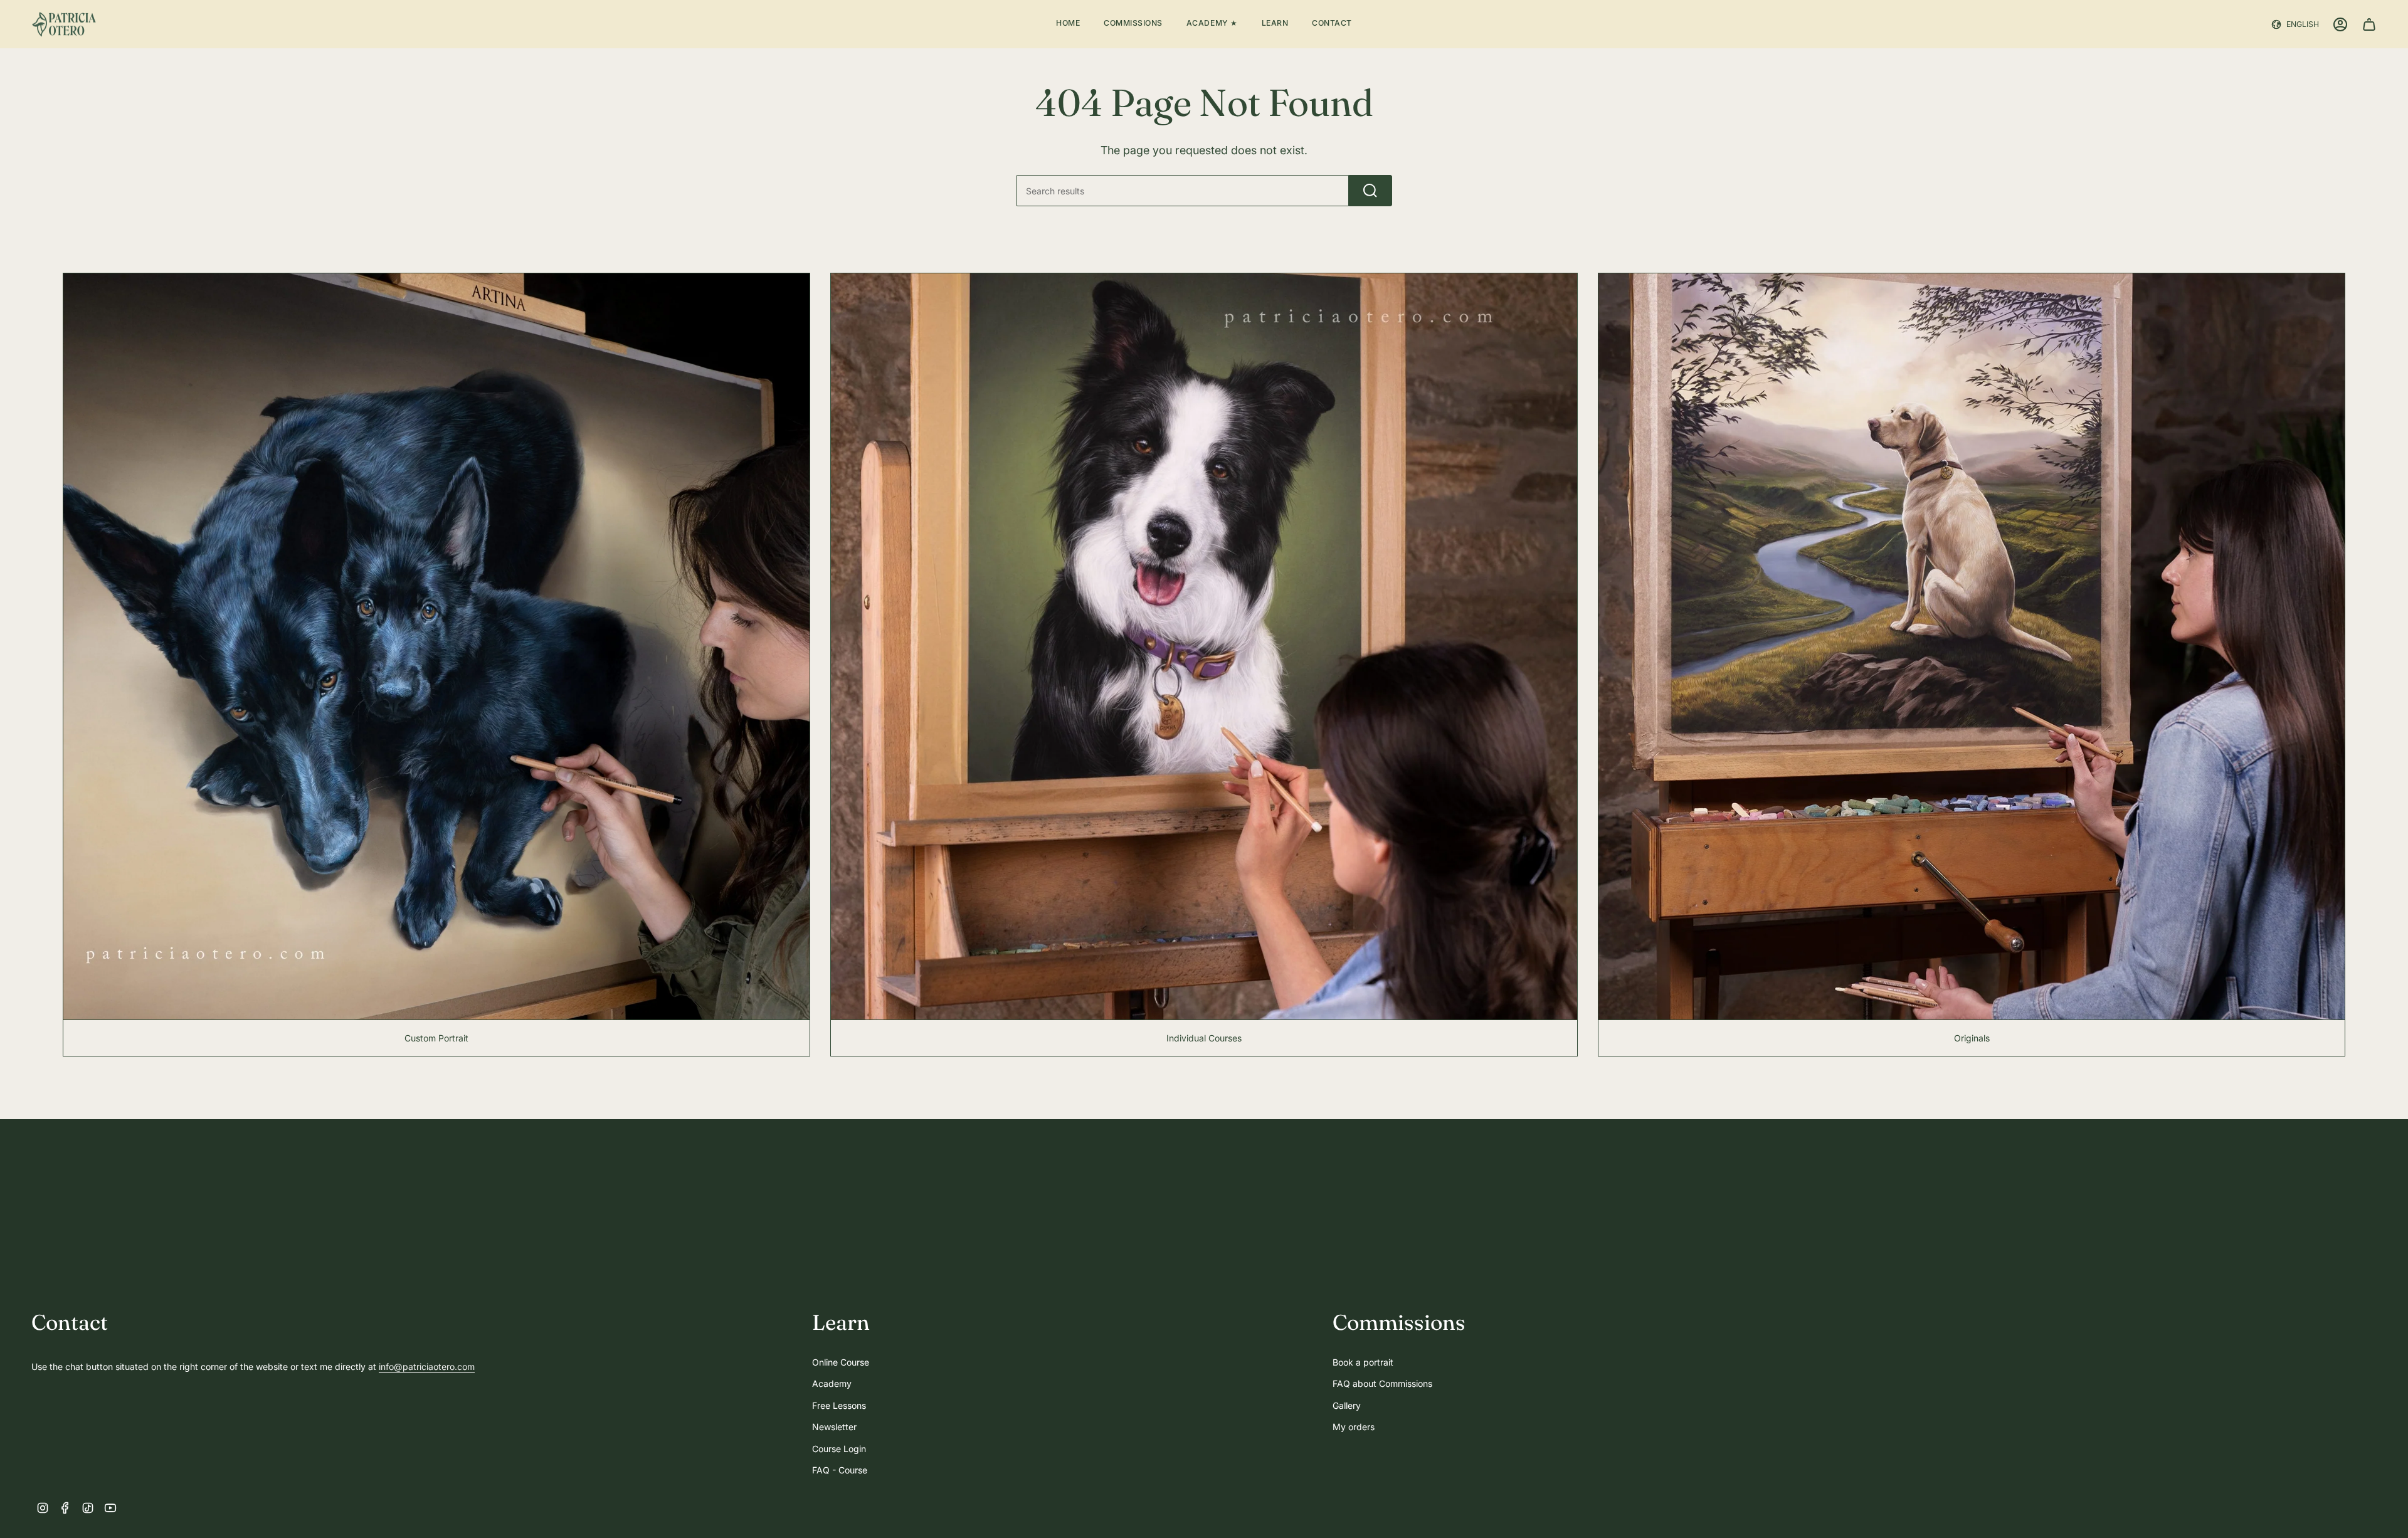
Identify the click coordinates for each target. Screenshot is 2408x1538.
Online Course (841, 1362)
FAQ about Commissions (1382, 1383)
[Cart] (2369, 24)
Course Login (839, 1449)
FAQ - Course (840, 1470)
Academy (832, 1383)
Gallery (1347, 1405)
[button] (1133, 24)
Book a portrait (1363, 1362)
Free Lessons (839, 1405)
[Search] (1370, 191)
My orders (1354, 1427)
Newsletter (834, 1427)
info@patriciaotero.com (427, 1367)
